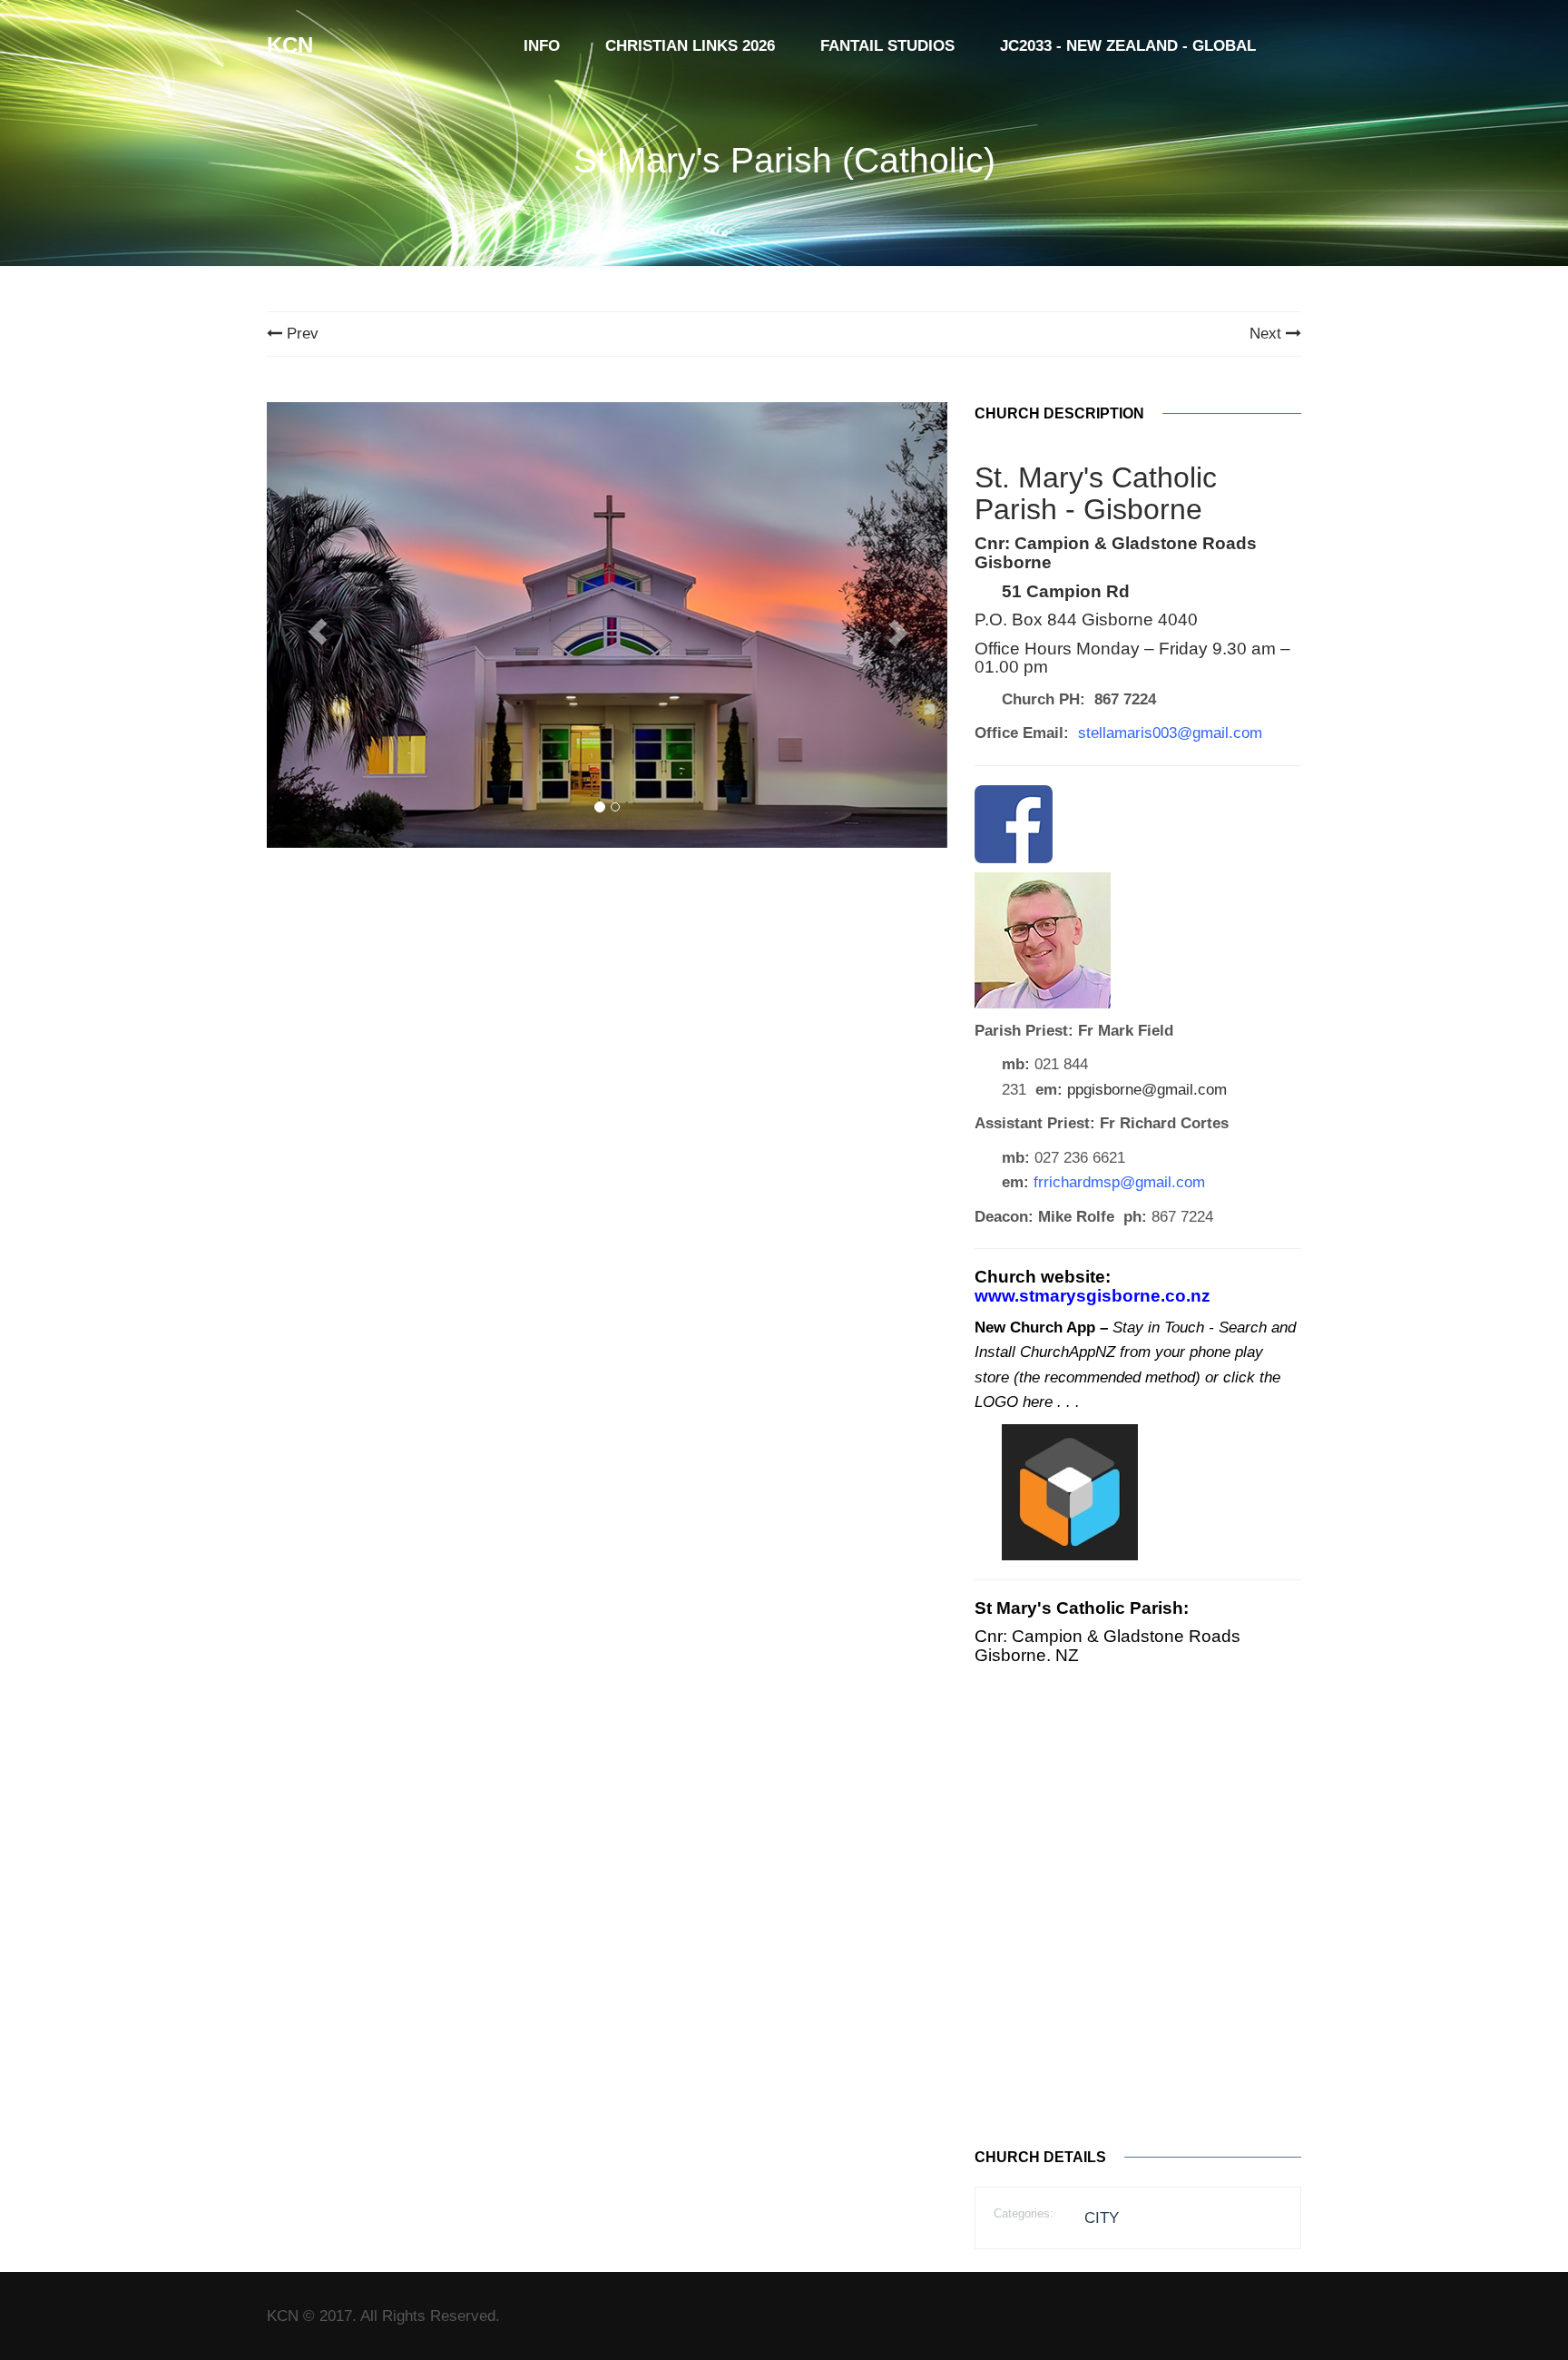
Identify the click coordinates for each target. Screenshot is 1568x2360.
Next (1268, 334)
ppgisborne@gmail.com (1147, 1090)
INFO (542, 46)
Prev (300, 334)
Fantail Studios (887, 46)
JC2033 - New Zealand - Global (1128, 46)
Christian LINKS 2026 (690, 46)
